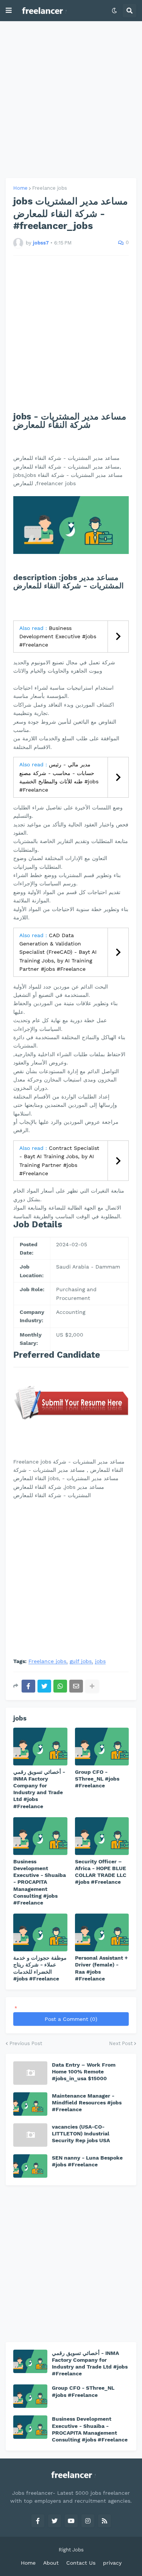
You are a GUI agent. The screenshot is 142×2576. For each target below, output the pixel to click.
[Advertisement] (71, 100)
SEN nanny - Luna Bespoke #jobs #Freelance (87, 2161)
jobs (100, 1661)
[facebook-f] (38, 2521)
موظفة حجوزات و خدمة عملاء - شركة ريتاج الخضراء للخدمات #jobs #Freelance (40, 1968)
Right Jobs (71, 2550)
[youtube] (71, 2521)
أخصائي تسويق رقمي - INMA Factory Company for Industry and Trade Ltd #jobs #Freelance (39, 1789)
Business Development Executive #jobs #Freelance (58, 637)
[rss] (105, 2521)
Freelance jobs (50, 188)
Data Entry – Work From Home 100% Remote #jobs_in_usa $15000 (84, 2072)
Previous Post (26, 2043)
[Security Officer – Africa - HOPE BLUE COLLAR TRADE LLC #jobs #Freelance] (102, 1836)
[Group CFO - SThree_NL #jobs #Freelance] (102, 1747)
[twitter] (55, 2521)
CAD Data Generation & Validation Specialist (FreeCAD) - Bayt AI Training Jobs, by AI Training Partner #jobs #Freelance (58, 952)
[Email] (76, 1686)
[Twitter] (44, 1686)
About (51, 2563)
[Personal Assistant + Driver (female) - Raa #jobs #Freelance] (102, 1932)
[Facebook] (28, 1686)
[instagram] (88, 2521)
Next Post (121, 2043)
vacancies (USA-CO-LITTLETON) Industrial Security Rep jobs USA (81, 2134)
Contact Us (81, 2563)
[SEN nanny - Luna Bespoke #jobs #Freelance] (30, 2166)
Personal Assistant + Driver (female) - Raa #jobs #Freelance (101, 1968)
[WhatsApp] (60, 1686)
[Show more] (92, 1686)
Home (20, 188)
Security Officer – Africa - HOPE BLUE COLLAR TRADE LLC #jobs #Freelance (101, 1872)
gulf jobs (81, 1661)
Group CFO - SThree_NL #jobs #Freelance (97, 1779)
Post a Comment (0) (71, 2019)
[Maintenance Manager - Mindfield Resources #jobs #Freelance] (30, 2104)
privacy (112, 2563)
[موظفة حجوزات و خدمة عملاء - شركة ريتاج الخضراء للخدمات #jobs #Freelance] (40, 1932)
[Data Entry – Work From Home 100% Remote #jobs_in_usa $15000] (30, 2073)
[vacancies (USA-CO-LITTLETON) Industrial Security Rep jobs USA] (30, 2135)
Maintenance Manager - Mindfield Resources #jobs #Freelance (87, 2103)
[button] (9, 11)
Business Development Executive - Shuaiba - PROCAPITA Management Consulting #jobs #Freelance (40, 1882)
